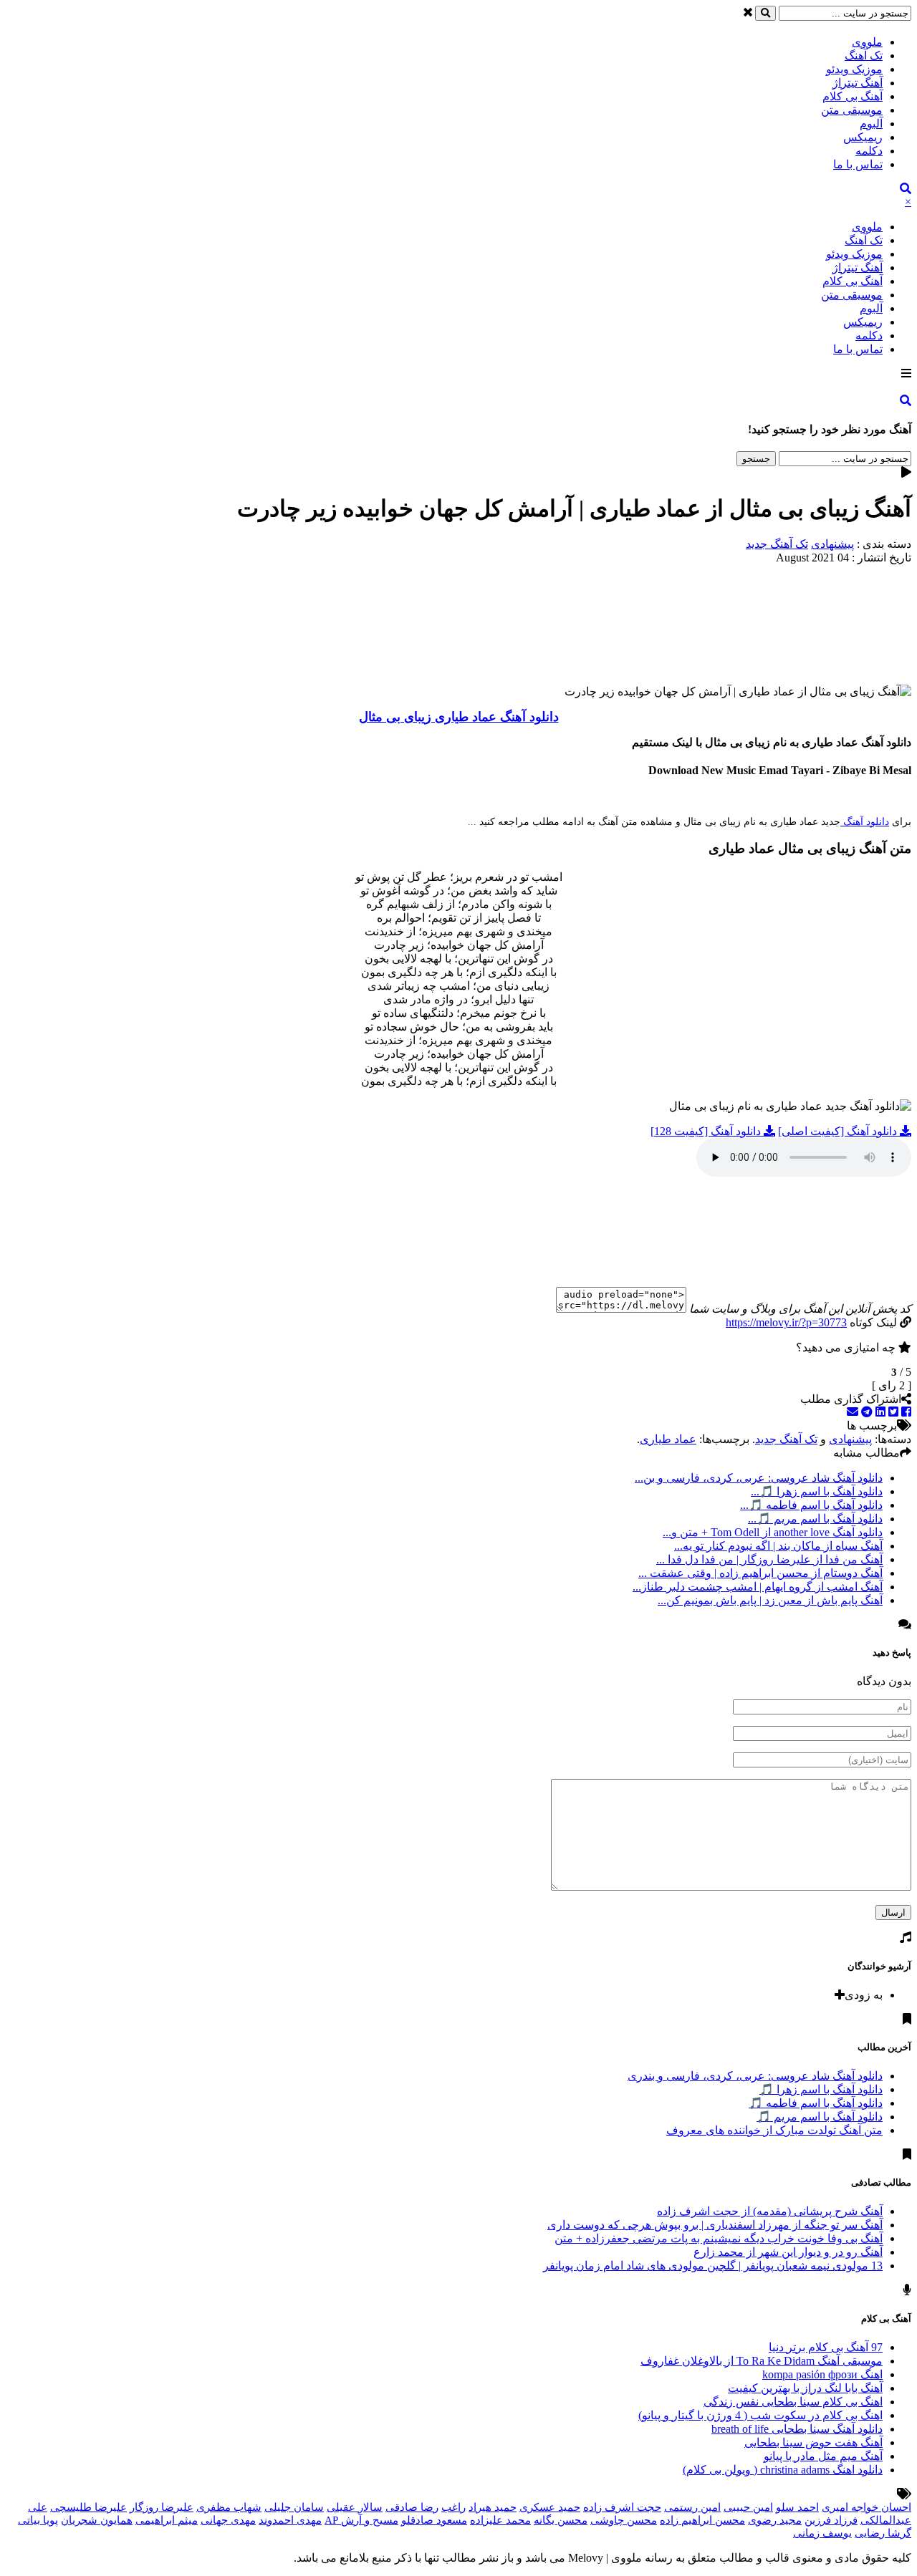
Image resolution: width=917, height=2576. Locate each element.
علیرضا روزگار (162, 2507)
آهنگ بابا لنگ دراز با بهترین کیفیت (805, 2388)
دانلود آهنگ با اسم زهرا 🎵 (821, 2089)
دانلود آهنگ (865, 822)
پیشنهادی (832, 544)
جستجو (756, 459)
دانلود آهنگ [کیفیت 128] (707, 1131)
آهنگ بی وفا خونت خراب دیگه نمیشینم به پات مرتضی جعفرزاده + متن (719, 2238)
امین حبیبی (748, 2507)
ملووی (867, 42)
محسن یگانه (561, 2520)
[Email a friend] (853, 1412)
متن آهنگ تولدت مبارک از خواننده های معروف (774, 2130)
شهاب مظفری (229, 2507)
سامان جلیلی (294, 2507)
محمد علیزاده (500, 2520)
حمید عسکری (550, 2507)
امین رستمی (692, 2507)
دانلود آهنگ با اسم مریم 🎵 (820, 2117)
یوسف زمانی (822, 2533)
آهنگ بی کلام (853, 96)
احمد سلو (797, 2507)
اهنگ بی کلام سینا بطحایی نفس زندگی (793, 2402)
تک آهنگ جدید (777, 544)
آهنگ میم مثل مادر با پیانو (823, 2456)
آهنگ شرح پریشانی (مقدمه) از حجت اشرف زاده (770, 2211)
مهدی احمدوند (290, 2520)
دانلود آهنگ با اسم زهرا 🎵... (817, 1491)
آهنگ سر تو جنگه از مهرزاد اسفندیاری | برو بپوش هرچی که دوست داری (715, 2225)
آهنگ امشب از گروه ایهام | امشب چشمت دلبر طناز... (758, 1587)
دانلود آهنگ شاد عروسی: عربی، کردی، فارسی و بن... (759, 1478)
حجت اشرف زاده (622, 2507)
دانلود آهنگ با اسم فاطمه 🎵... (811, 1505)
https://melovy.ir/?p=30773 (786, 1322)
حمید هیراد (493, 2507)
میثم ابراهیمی (167, 2520)
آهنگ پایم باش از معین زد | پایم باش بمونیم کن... (770, 1600)
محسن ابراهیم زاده (702, 2520)
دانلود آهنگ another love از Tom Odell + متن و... (773, 1532)
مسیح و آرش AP (361, 2520)
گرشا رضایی (883, 2533)
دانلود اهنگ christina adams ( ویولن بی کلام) (783, 2470)
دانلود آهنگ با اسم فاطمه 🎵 (816, 2103)
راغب (453, 2507)
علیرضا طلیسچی (88, 2507)
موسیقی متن (852, 110)
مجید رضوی (775, 2520)
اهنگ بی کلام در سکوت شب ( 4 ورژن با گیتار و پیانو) (760, 2415)
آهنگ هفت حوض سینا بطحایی (813, 2442)
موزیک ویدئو (854, 69)
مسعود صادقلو (434, 2520)
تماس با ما (858, 164)
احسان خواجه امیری (866, 2507)
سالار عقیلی (355, 2507)
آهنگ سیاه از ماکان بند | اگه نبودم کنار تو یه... (778, 1546)
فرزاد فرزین (831, 2520)
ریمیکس (863, 137)
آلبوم (871, 124)
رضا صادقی (412, 2507)
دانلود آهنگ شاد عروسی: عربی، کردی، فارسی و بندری (755, 2076)
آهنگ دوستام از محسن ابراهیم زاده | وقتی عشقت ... (760, 1573)
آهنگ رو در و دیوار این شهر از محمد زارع (788, 2252)
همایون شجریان (97, 2520)
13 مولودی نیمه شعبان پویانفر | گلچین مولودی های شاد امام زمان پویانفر (713, 2266)
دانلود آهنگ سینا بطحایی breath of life (797, 2429)
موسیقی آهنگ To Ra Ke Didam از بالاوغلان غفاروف (762, 2361)
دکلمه (869, 151)
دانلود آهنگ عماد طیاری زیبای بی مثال (459, 717)
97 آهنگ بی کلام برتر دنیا (826, 2347)
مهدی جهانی (228, 2520)
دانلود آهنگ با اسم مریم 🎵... (815, 1519)
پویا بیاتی (38, 2520)
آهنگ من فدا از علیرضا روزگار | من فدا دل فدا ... (769, 1559)
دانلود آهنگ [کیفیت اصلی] (839, 1131)
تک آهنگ (864, 56)
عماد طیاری (668, 1439)
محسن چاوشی (624, 2520)
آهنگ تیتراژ (858, 83)
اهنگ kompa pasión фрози (822, 2374)
